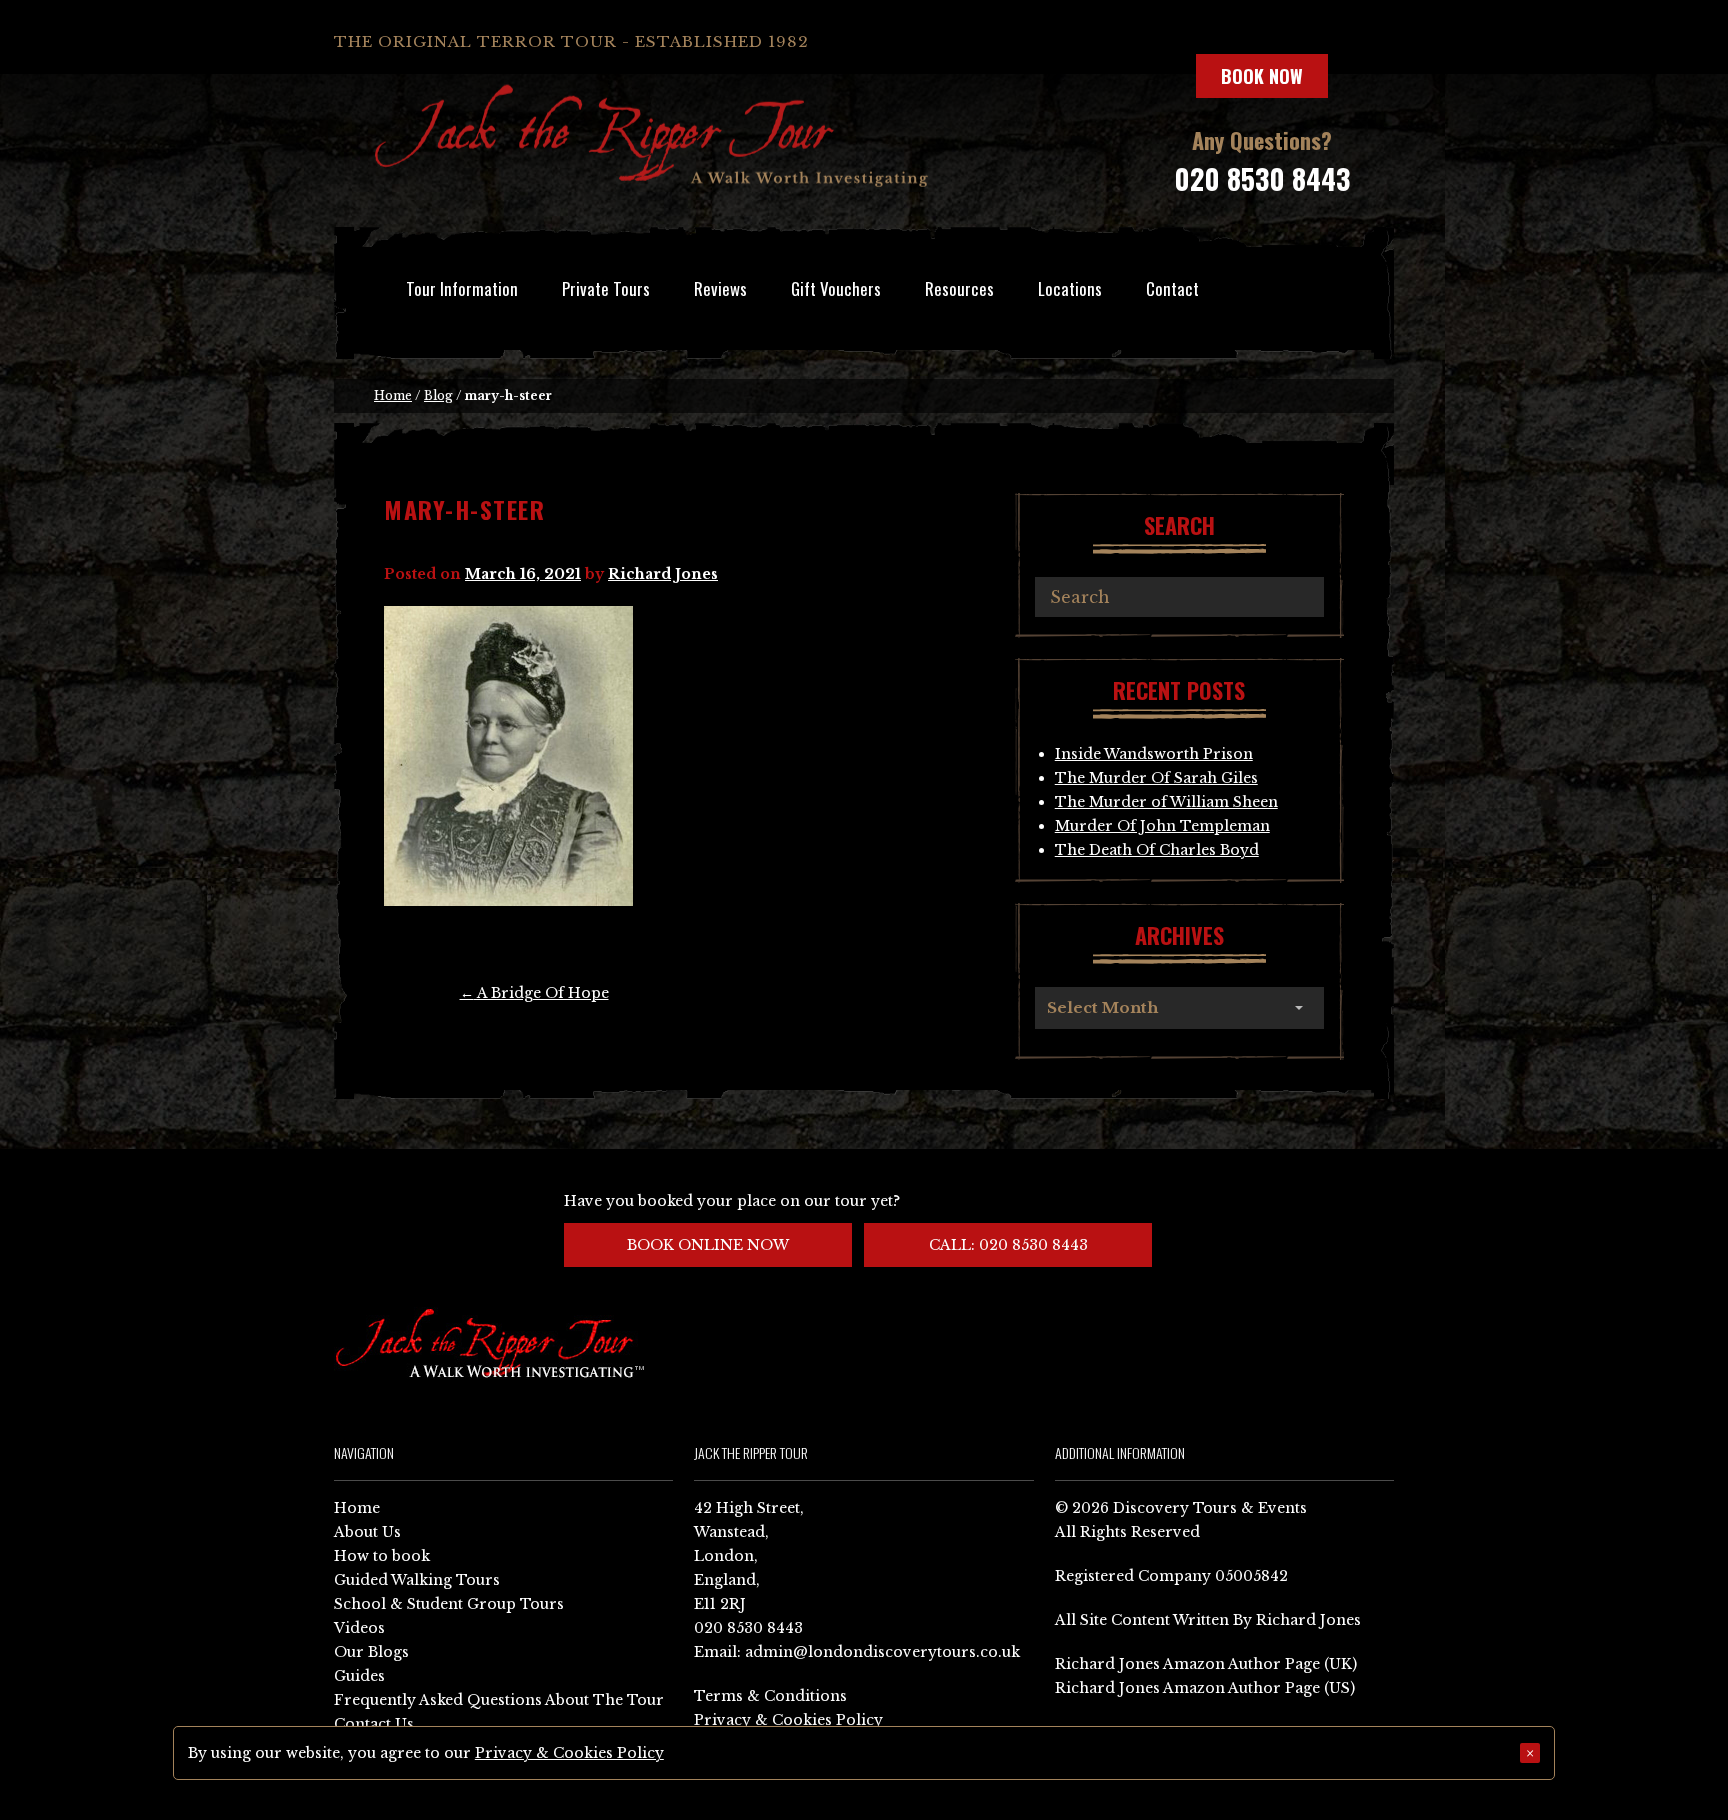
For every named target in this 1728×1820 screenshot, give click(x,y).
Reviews (720, 288)
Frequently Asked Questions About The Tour (499, 1700)
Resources (959, 288)
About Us (367, 1532)
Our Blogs (371, 1652)
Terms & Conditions (770, 1696)
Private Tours (606, 288)
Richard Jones (663, 574)
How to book (382, 1556)
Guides (359, 1676)
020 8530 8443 (1262, 178)
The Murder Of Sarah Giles (1156, 778)
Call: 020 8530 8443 (1008, 1245)
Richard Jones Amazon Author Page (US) (1205, 1688)
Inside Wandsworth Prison (1154, 754)
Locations (1070, 288)
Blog (438, 395)
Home (393, 395)
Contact (1172, 288)
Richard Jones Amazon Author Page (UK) (1206, 1664)
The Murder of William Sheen (1166, 802)
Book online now (708, 1245)
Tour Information (462, 288)
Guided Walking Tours (417, 1580)
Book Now (1262, 76)
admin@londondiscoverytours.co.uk (882, 1652)
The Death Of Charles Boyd (1157, 850)
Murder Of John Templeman (1162, 826)
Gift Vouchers (836, 288)
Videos (359, 1628)
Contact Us (374, 1724)
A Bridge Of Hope (534, 993)
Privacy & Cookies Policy (788, 1720)
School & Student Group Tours (449, 1604)
